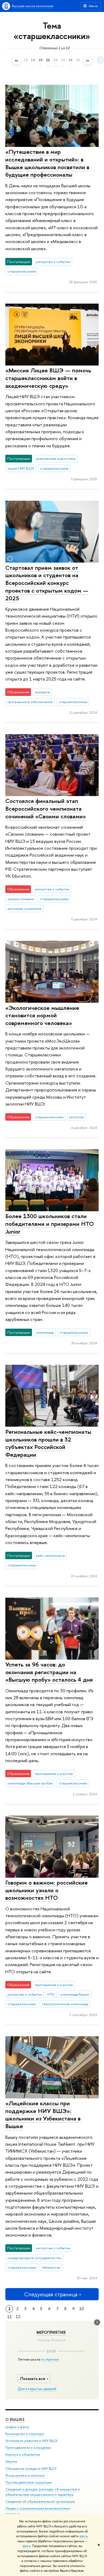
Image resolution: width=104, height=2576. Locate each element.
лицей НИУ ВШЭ (21, 468)
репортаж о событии (53, 262)
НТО (51, 1994)
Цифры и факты (17, 2427)
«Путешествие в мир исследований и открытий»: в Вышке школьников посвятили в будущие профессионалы (47, 163)
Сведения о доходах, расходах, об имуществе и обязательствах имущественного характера (43, 2492)
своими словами (21, 899)
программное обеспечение (30, 702)
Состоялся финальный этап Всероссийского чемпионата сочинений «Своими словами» (46, 808)
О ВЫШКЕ (15, 2419)
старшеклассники (22, 271)
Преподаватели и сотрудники (28, 2448)
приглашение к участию (54, 1774)
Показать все (33, 2379)
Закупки (11, 2461)
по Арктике (50, 2359)
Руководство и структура (25, 2434)
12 (18, 2317)
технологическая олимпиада (65, 2004)
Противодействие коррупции (29, 2482)
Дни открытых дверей (37, 2389)
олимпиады (45, 1332)
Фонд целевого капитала (25, 2475)
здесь (83, 2536)
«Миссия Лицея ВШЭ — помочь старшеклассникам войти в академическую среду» (48, 378)
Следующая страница (51, 2294)
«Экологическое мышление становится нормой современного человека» (42, 1015)
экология (76, 1117)
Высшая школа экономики (33, 6)
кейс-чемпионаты (50, 1555)
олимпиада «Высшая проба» (30, 1783)
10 (82, 2309)
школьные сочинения (24, 908)
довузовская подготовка (56, 458)
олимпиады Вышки (75, 1994)
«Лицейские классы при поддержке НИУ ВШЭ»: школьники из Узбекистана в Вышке (43, 2115)
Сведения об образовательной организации (40, 2501)
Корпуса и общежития (23, 2454)
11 (10, 2317)
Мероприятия (51, 2332)
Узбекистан (51, 2267)
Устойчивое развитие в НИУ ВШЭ (31, 2441)
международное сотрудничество (35, 2258)
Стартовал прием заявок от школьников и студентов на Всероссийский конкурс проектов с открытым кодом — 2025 (47, 583)
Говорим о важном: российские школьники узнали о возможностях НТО (47, 1890)
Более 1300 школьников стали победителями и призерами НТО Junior (50, 1224)
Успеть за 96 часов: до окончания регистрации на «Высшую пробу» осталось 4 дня (49, 1672)
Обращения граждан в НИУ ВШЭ (31, 2469)
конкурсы (42, 692)
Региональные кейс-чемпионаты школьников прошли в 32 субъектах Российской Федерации (48, 1443)
